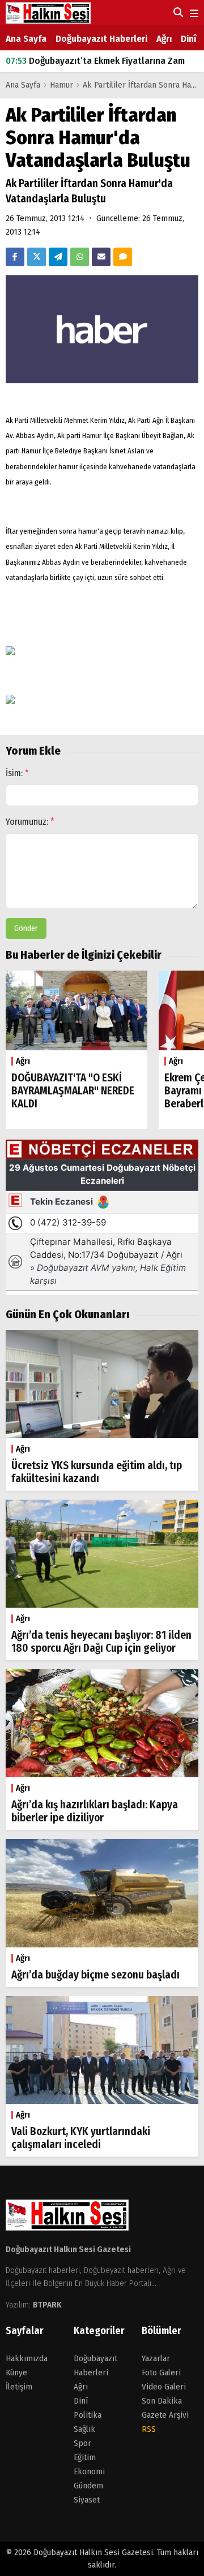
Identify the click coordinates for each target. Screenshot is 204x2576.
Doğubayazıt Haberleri (101, 39)
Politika (88, 2415)
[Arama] (177, 12)
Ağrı (164, 39)
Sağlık (84, 2429)
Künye (16, 2372)
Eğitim (85, 2457)
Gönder (26, 928)
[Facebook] (15, 257)
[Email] (101, 257)
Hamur (63, 85)
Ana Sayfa (26, 39)
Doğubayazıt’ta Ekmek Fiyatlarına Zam (95, 61)
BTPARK (47, 2305)
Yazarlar (156, 2358)
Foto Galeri (161, 2372)
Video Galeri (164, 2387)
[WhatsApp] (80, 257)
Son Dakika (162, 2401)
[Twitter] (37, 257)
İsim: (17, 773)
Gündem (88, 2486)
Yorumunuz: (30, 822)
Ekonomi (89, 2471)
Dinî (188, 39)
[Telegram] (58, 257)
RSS (149, 2429)
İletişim (19, 2387)
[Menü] (193, 14)
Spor (82, 2443)
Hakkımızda (27, 2358)
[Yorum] (123, 257)
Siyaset (87, 2500)
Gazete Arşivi (165, 2415)
